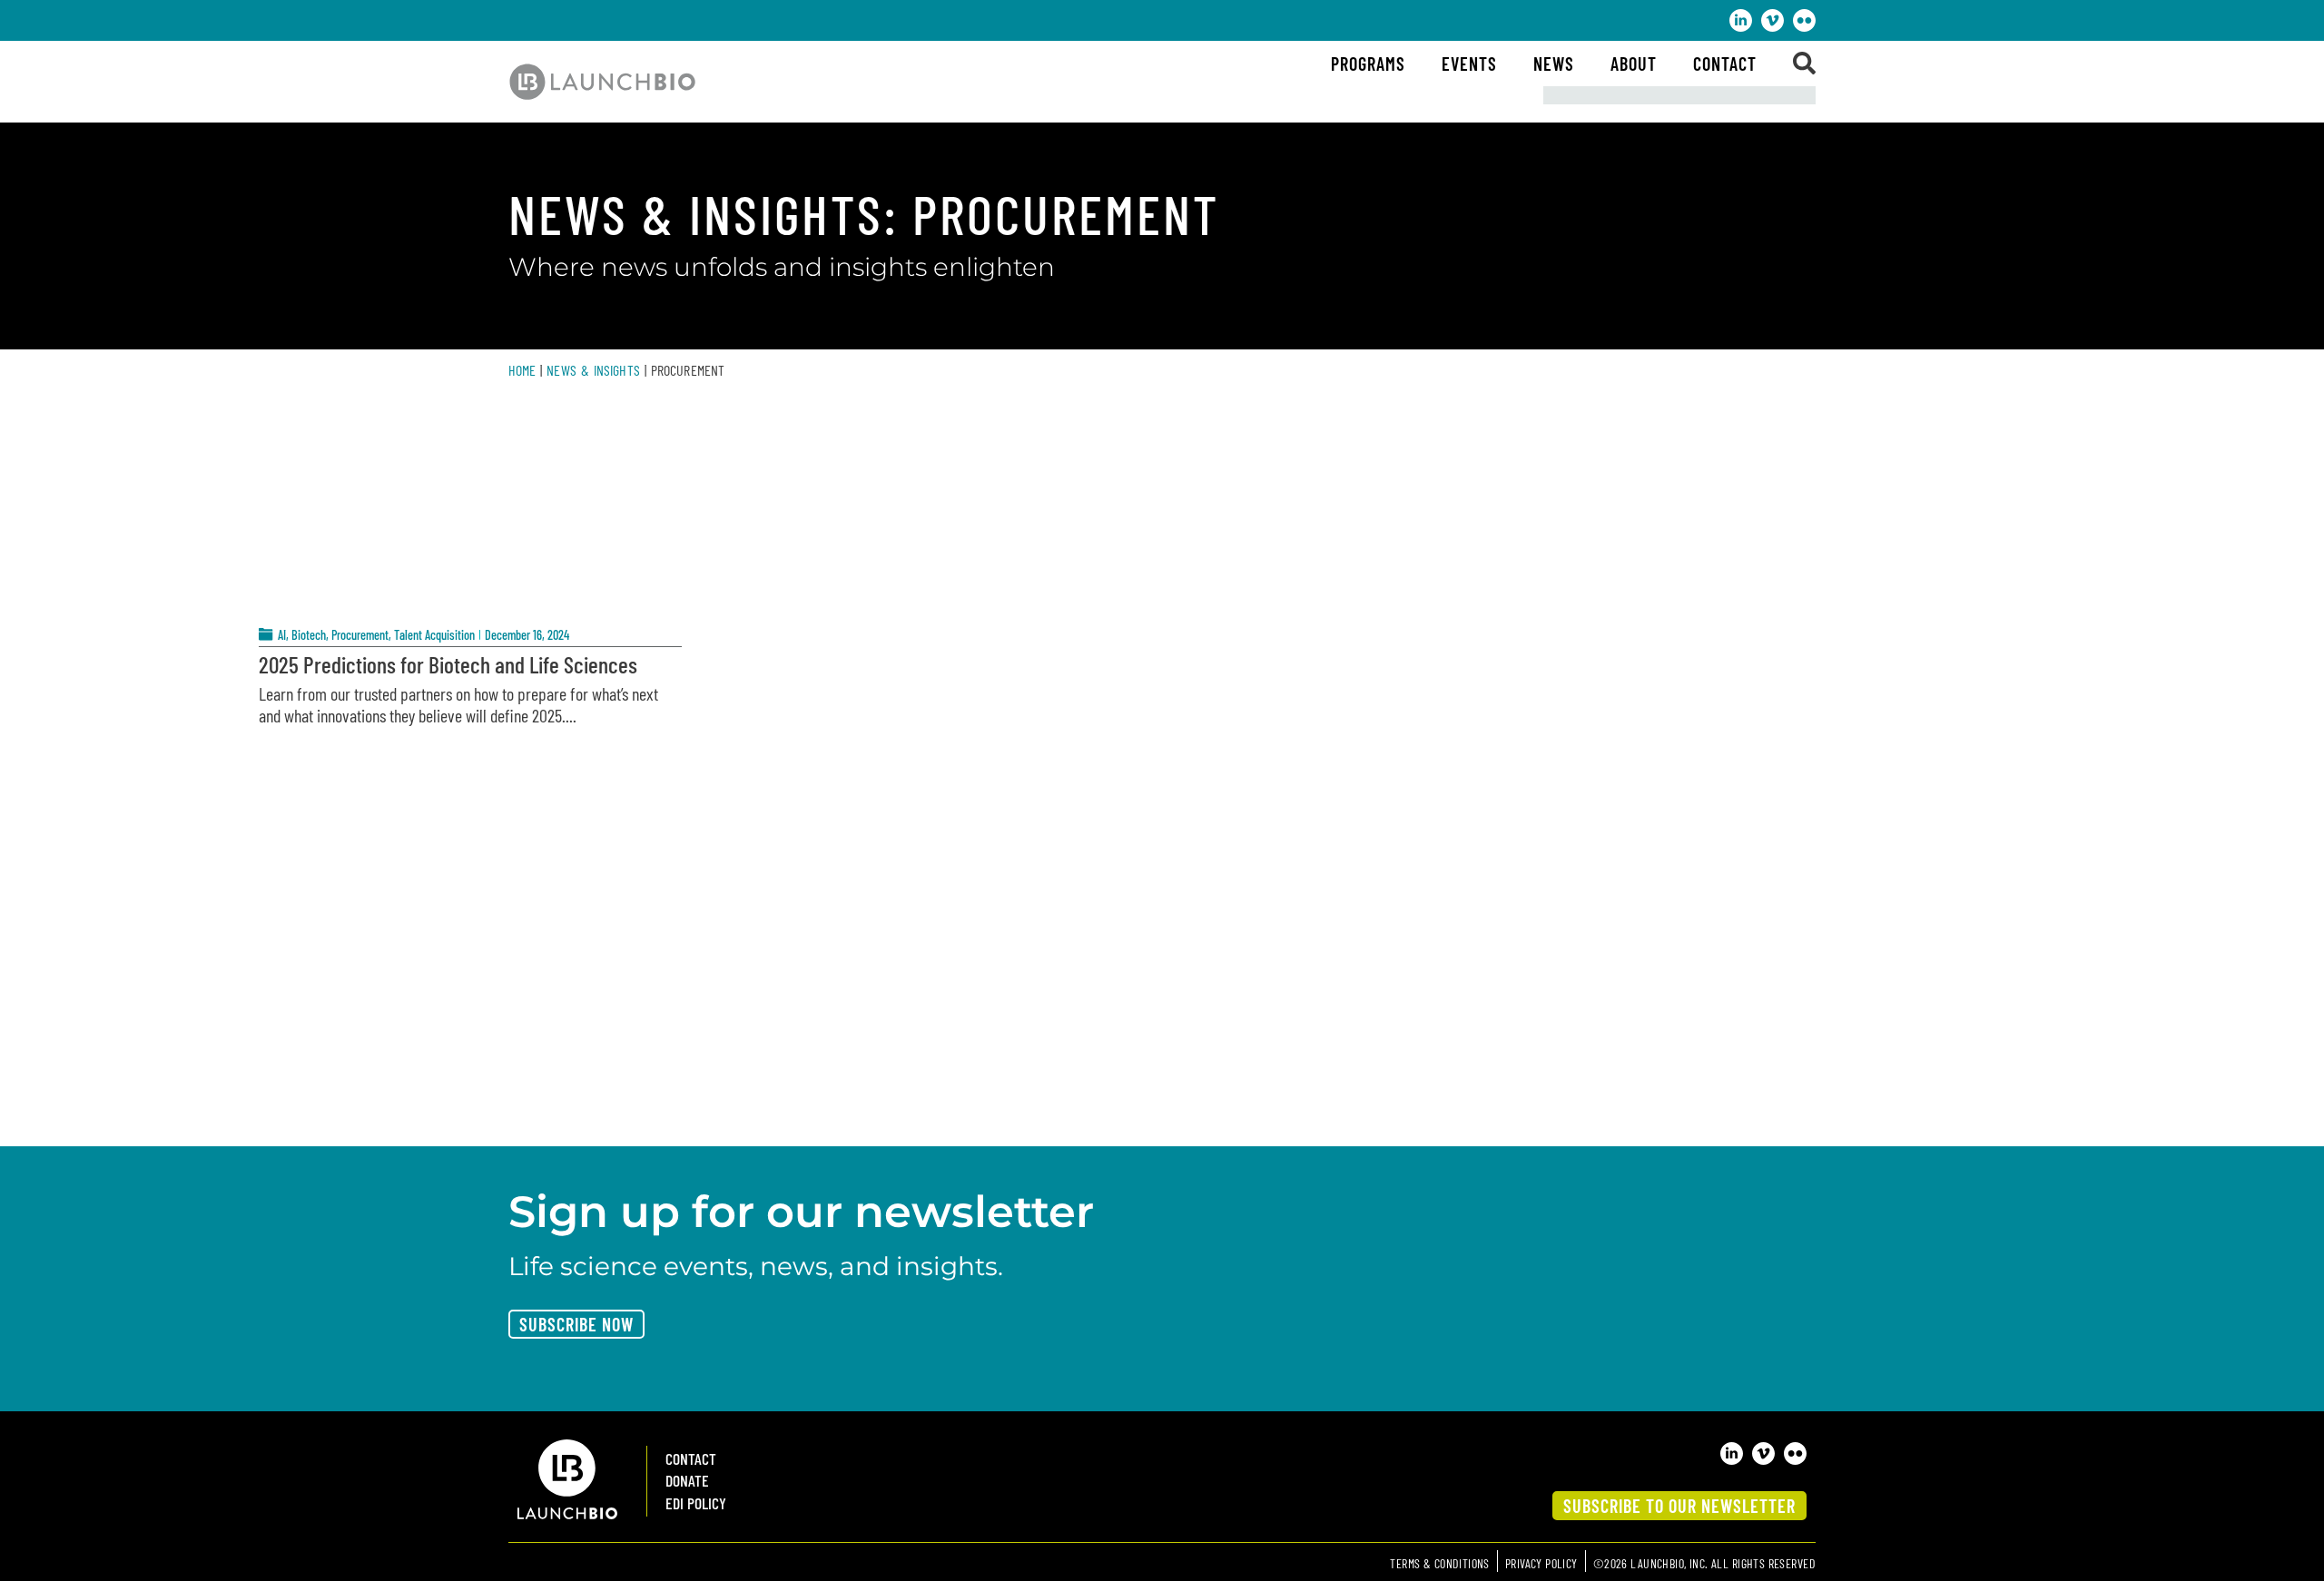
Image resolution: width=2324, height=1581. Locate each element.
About (1634, 64)
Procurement (360, 635)
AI (282, 635)
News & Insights (593, 370)
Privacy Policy (1541, 1563)
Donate (687, 1481)
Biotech (309, 635)
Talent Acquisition (434, 635)
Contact (1725, 64)
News (1554, 64)
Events (1469, 64)
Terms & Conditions (1440, 1563)
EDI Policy (696, 1503)
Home (522, 370)
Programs (1368, 64)
